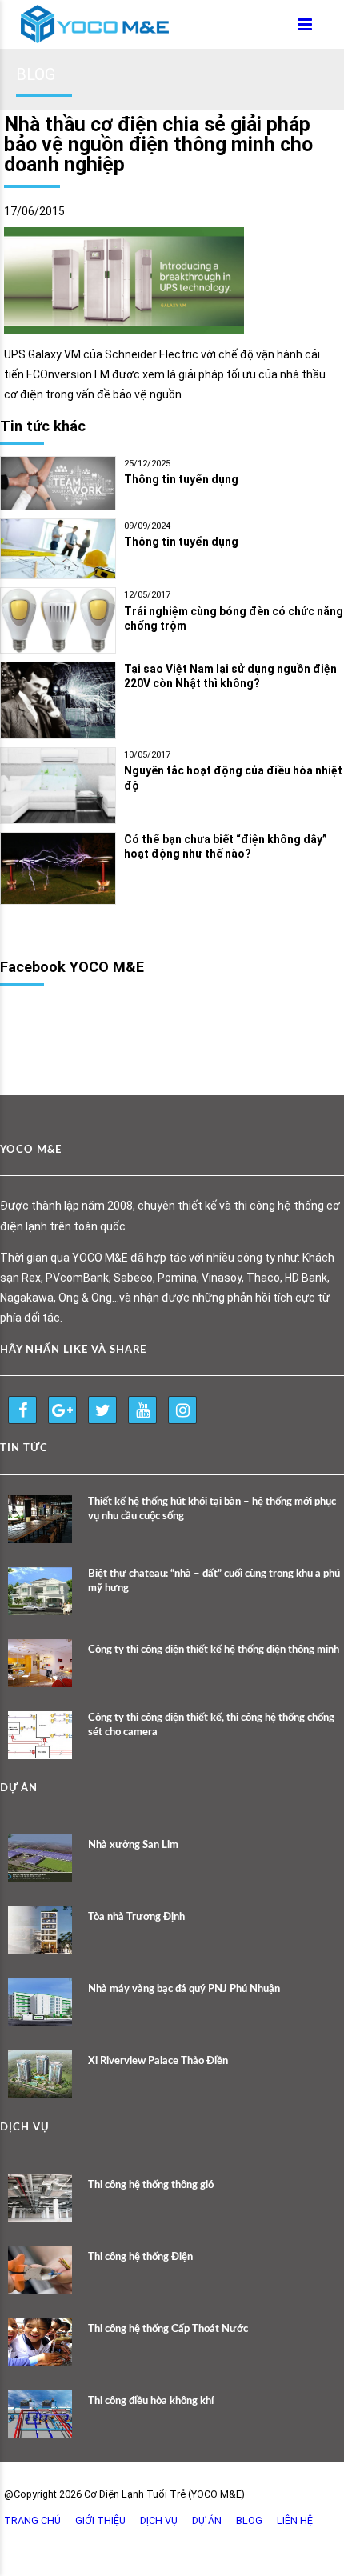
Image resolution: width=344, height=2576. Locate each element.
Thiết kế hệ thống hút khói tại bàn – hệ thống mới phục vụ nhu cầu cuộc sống (212, 1509)
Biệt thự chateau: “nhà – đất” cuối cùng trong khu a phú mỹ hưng (214, 1581)
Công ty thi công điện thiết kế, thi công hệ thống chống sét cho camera (211, 1725)
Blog (249, 2520)
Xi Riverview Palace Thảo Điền (158, 2061)
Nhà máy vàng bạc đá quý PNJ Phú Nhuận (184, 1989)
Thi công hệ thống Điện (140, 2257)
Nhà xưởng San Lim (133, 1845)
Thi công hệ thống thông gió (151, 2185)
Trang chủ (32, 2520)
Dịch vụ (159, 2520)
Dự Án (207, 2520)
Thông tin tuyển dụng (181, 479)
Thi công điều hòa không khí (151, 2401)
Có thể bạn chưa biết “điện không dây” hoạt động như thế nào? (226, 847)
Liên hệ (295, 2520)
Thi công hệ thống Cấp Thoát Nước (168, 2329)
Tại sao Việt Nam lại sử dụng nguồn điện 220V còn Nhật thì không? (230, 676)
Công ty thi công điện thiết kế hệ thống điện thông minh (214, 1650)
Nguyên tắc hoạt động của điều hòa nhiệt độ (233, 778)
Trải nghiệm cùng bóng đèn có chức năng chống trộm (234, 619)
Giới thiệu (100, 2520)
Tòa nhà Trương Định (136, 1917)
